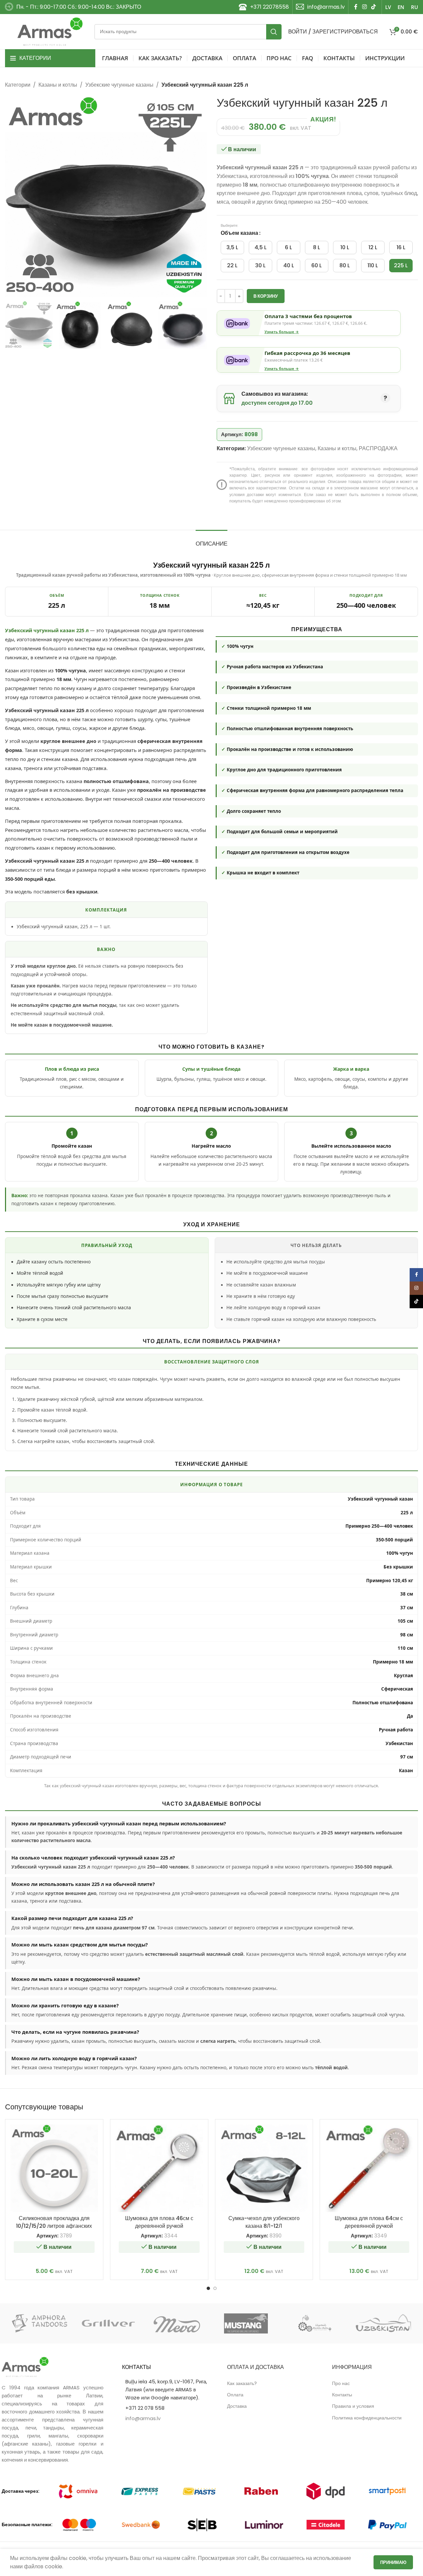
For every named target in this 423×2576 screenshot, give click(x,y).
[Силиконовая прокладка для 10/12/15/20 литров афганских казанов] (54, 2168)
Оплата (235, 2395)
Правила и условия (353, 2406)
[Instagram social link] (364, 7)
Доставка (237, 2406)
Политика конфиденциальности (367, 2418)
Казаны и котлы (58, 85)
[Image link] (25, 2366)
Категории (18, 85)
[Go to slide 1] (208, 2288)
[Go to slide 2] (215, 2288)
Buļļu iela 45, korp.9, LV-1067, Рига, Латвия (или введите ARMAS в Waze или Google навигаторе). (166, 2390)
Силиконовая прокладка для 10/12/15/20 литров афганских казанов (54, 2226)
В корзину (266, 296)
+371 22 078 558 (145, 2408)
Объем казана (240, 233)
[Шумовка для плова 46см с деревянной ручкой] (159, 2168)
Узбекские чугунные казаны (119, 85)
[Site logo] (50, 31)
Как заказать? (242, 2383)
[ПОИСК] (274, 32)
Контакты (342, 2395)
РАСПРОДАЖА (378, 448)
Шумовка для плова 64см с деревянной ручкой (369, 2222)
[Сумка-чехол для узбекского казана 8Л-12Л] (264, 2168)
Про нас (341, 2383)
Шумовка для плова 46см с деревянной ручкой (159, 2222)
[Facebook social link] (356, 7)
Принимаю (393, 2562)
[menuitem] (388, 7)
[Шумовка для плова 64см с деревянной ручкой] (369, 2168)
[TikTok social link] (374, 7)
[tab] (211, 540)
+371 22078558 (270, 7)
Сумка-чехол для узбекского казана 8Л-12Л (264, 2222)
